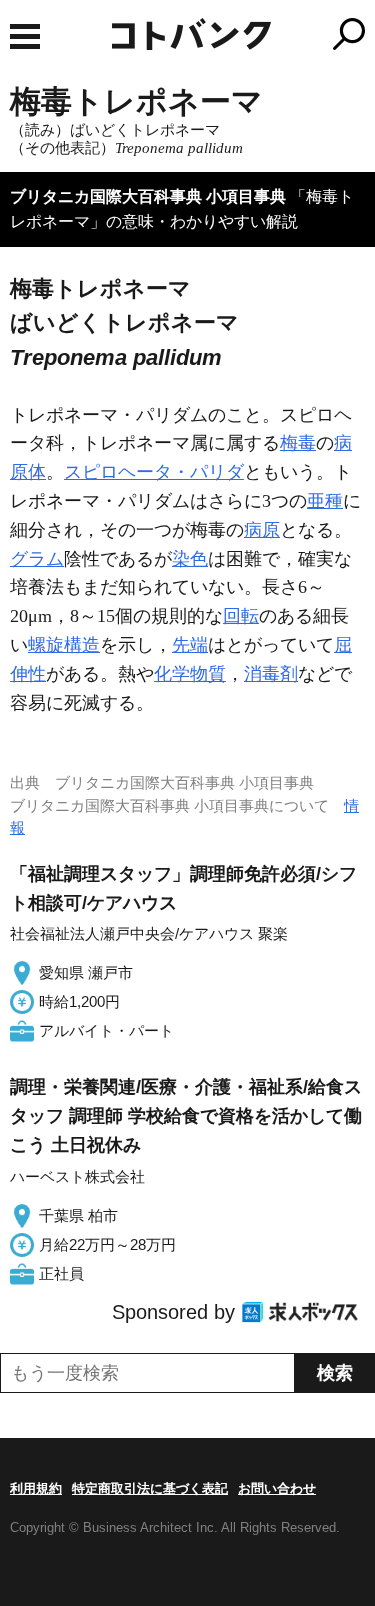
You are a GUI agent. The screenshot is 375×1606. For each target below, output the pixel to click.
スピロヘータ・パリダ (154, 472)
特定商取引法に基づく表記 (150, 1488)
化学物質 (190, 674)
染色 (190, 559)
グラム (37, 559)
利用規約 (36, 1488)
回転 (241, 616)
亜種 (325, 501)
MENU (25, 36)
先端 (190, 645)
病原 (262, 530)
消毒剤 (271, 674)
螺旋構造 (64, 645)
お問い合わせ (277, 1488)
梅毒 (298, 443)
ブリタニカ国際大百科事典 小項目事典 (148, 196)
